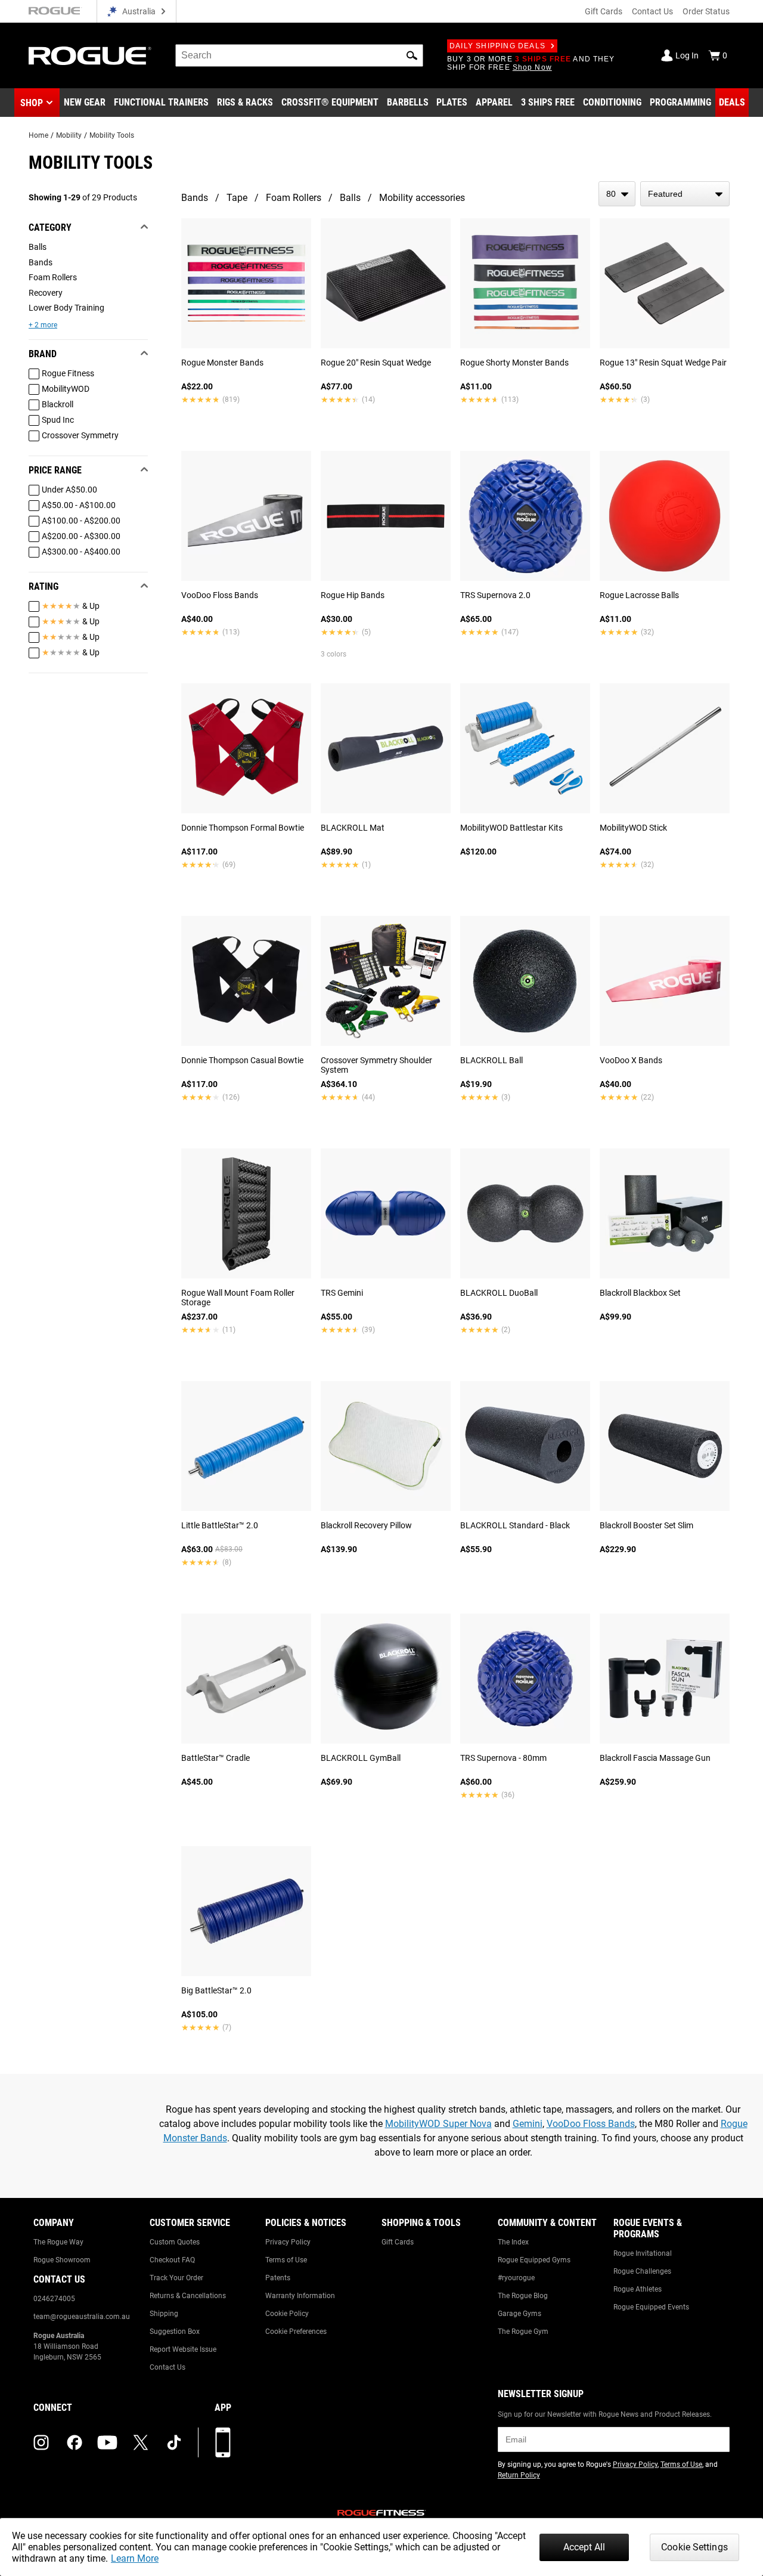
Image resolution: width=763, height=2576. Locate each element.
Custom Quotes (175, 2242)
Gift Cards (604, 11)
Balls (350, 198)
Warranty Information (300, 2296)
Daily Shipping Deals (497, 46)
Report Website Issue (183, 2349)
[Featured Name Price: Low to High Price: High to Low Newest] (685, 194)
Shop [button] (32, 103)
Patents (278, 2278)
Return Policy (519, 2475)
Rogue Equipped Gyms (534, 2260)
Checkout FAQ (172, 2260)
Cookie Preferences (296, 2332)
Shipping (164, 2314)
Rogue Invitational (643, 2253)
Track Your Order (176, 2278)
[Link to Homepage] (90, 56)
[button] (412, 55)
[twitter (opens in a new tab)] (141, 2442)
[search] (299, 55)
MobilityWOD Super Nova (438, 2124)
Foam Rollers (294, 198)
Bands (195, 198)
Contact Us (652, 11)
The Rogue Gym (523, 2332)
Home (38, 135)
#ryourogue (516, 2278)
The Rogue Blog (523, 2296)
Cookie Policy (287, 2314)
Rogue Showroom (62, 2260)
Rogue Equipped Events (651, 2307)
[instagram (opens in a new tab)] (41, 2442)
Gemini (528, 2124)
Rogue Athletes (638, 2289)
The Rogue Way (58, 2242)
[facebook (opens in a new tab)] (75, 2442)
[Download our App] (223, 2442)
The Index (513, 2242)
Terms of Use (286, 2260)
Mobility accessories (422, 198)
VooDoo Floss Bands (591, 2124)
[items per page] (617, 194)
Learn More (135, 2558)
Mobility (69, 135)
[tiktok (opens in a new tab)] (174, 2442)
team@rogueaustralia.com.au (82, 2317)
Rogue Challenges (642, 2271)
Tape (237, 198)
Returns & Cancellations (188, 2296)
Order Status (706, 11)
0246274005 (54, 2299)
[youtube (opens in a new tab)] (107, 2442)
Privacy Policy (288, 2242)
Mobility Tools (112, 135)
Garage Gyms (519, 2314)
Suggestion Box (175, 2332)
